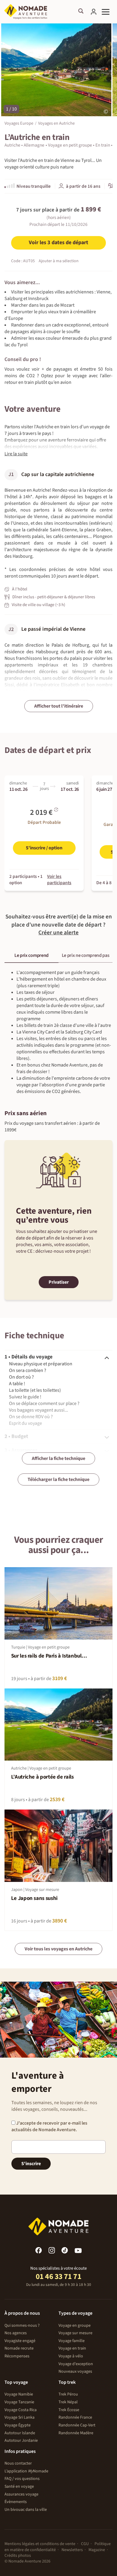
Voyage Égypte (18, 2425)
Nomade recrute (19, 2348)
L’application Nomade (26, 2471)
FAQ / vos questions (22, 2479)
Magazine (97, 2550)
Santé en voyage (19, 2486)
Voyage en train (72, 2348)
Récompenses (17, 2356)
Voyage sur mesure (75, 2333)
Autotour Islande (20, 2433)
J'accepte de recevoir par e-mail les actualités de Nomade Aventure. (49, 2126)
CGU (85, 2544)
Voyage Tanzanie (19, 2402)
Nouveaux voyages (75, 2371)
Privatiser (59, 1282)
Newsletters (72, 2550)
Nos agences (16, 2333)
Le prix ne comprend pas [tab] (86, 955)
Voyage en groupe (75, 2326)
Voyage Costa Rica (21, 2410)
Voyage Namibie (19, 2394)
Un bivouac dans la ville (26, 2510)
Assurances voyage (21, 2494)
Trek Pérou (68, 2394)
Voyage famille (72, 2341)
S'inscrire (31, 2164)
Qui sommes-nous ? (22, 2326)
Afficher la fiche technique (58, 1458)
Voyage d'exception (76, 2364)
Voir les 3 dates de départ (58, 243)
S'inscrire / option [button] (44, 848)
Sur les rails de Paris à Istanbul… (49, 1656)
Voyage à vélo (71, 2356)
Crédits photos (18, 2556)
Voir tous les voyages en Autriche (58, 1949)
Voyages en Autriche (56, 123)
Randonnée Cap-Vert (77, 2425)
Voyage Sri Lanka (19, 2417)
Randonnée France (75, 2417)
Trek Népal (68, 2402)
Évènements (16, 2502)
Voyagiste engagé (20, 2341)
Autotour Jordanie (21, 2441)
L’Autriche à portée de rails (42, 1777)
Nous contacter (18, 2463)
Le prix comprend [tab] (31, 955)
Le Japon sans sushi (34, 1898)
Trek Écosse (69, 2410)
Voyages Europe (19, 123)
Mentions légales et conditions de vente (40, 2544)
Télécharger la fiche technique (58, 1479)
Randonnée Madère (76, 2433)
